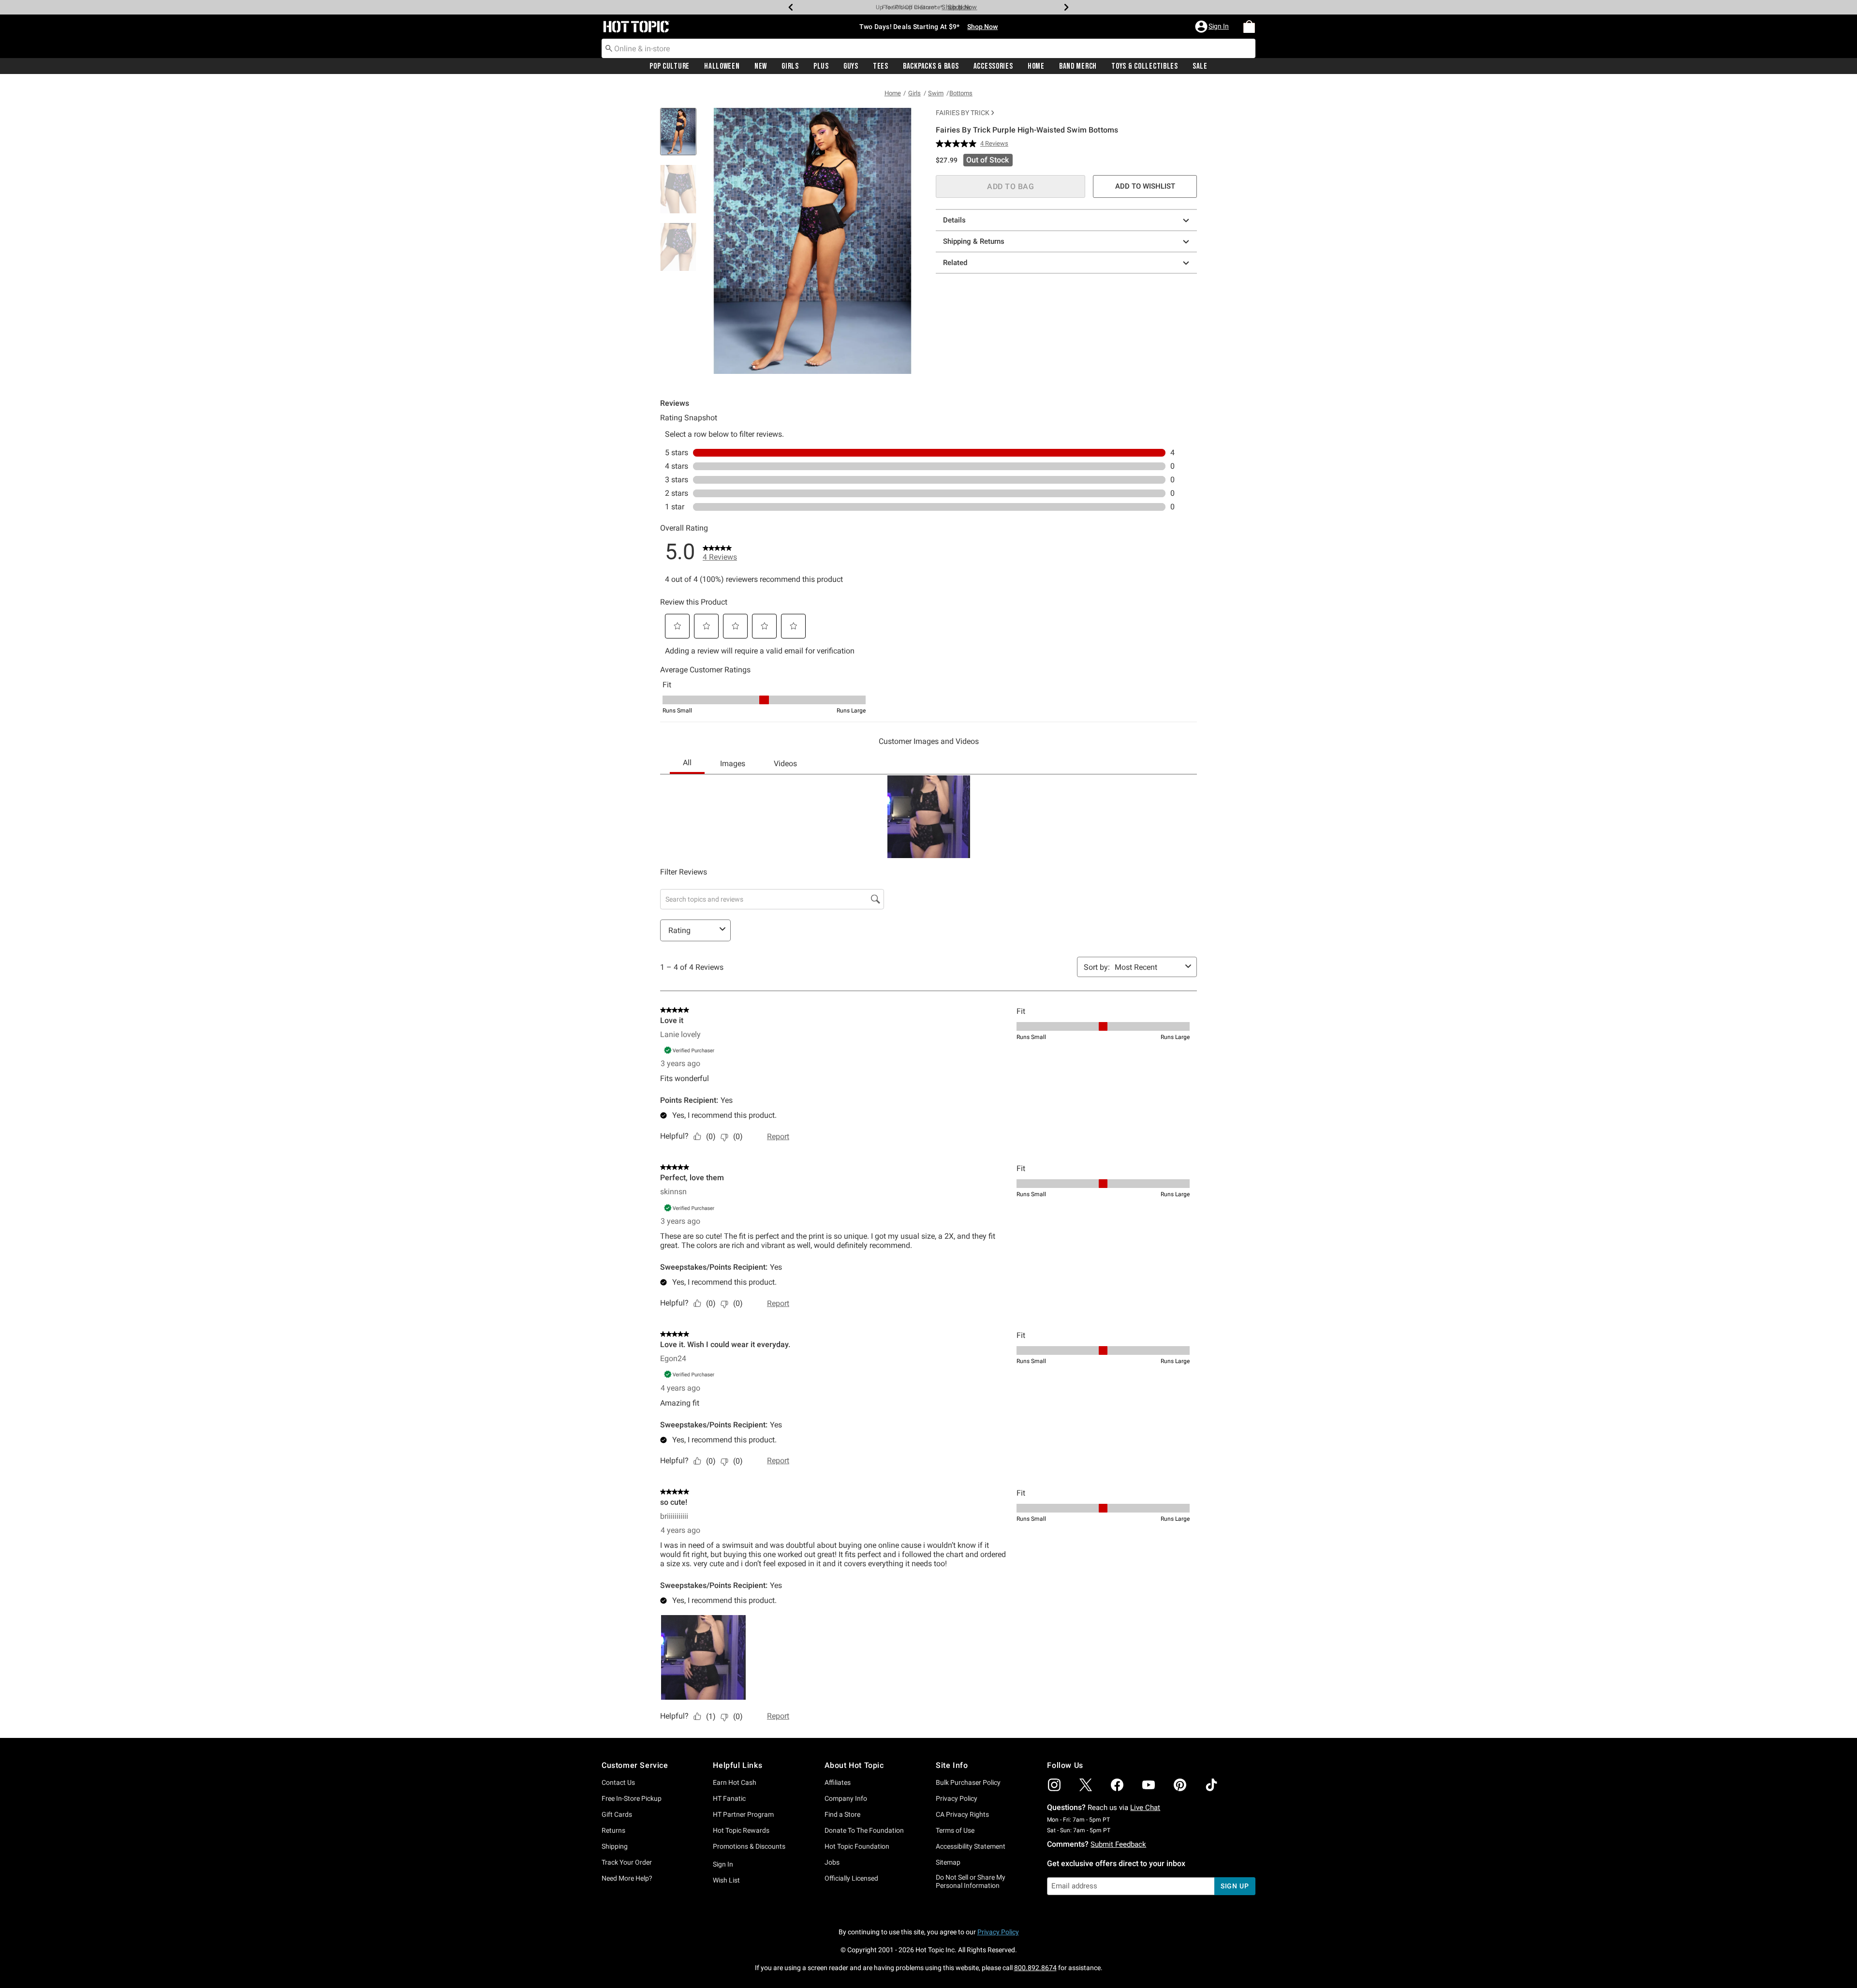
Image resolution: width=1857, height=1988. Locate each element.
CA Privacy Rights (962, 1814)
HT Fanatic (729, 1798)
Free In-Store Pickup (632, 1798)
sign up (1235, 1886)
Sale (1200, 66)
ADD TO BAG (1010, 186)
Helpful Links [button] (737, 1765)
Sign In (723, 1864)
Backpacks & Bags (931, 66)
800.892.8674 (1035, 1968)
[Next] (1066, 7)
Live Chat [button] (1145, 1808)
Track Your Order (627, 1862)
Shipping (615, 1846)
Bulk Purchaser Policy (968, 1782)
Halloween (722, 66)
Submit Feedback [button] (1118, 1844)
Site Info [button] (952, 1765)
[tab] (682, 137)
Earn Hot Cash (735, 1782)
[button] (1213, 27)
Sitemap (948, 1862)
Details (954, 220)
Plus (821, 66)
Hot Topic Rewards (741, 1830)
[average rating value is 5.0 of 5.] (958, 144)
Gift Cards (617, 1814)
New (761, 66)
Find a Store (842, 1814)
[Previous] (791, 7)
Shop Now (956, 7)
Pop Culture (670, 66)
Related (955, 263)
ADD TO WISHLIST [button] (1145, 186)
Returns (613, 1830)
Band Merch (1078, 66)
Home (1036, 66)
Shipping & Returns (974, 241)
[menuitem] (1249, 27)
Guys (851, 66)
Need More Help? (627, 1878)
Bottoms (961, 93)
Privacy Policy (957, 1798)
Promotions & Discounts (749, 1846)
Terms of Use (955, 1830)
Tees (881, 66)
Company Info (846, 1798)
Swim (936, 93)
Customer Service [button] (635, 1765)
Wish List (726, 1880)
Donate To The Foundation (864, 1830)
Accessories (993, 66)
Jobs (832, 1862)
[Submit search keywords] (609, 48)
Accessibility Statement (971, 1846)
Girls (790, 66)
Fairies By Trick (963, 113)
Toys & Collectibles (1145, 66)
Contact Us (618, 1782)
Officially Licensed (851, 1878)
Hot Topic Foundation (857, 1846)
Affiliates (838, 1782)
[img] (1054, 1785)
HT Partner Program (743, 1814)
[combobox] (928, 48)
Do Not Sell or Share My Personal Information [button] (971, 1881)
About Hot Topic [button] (854, 1765)
